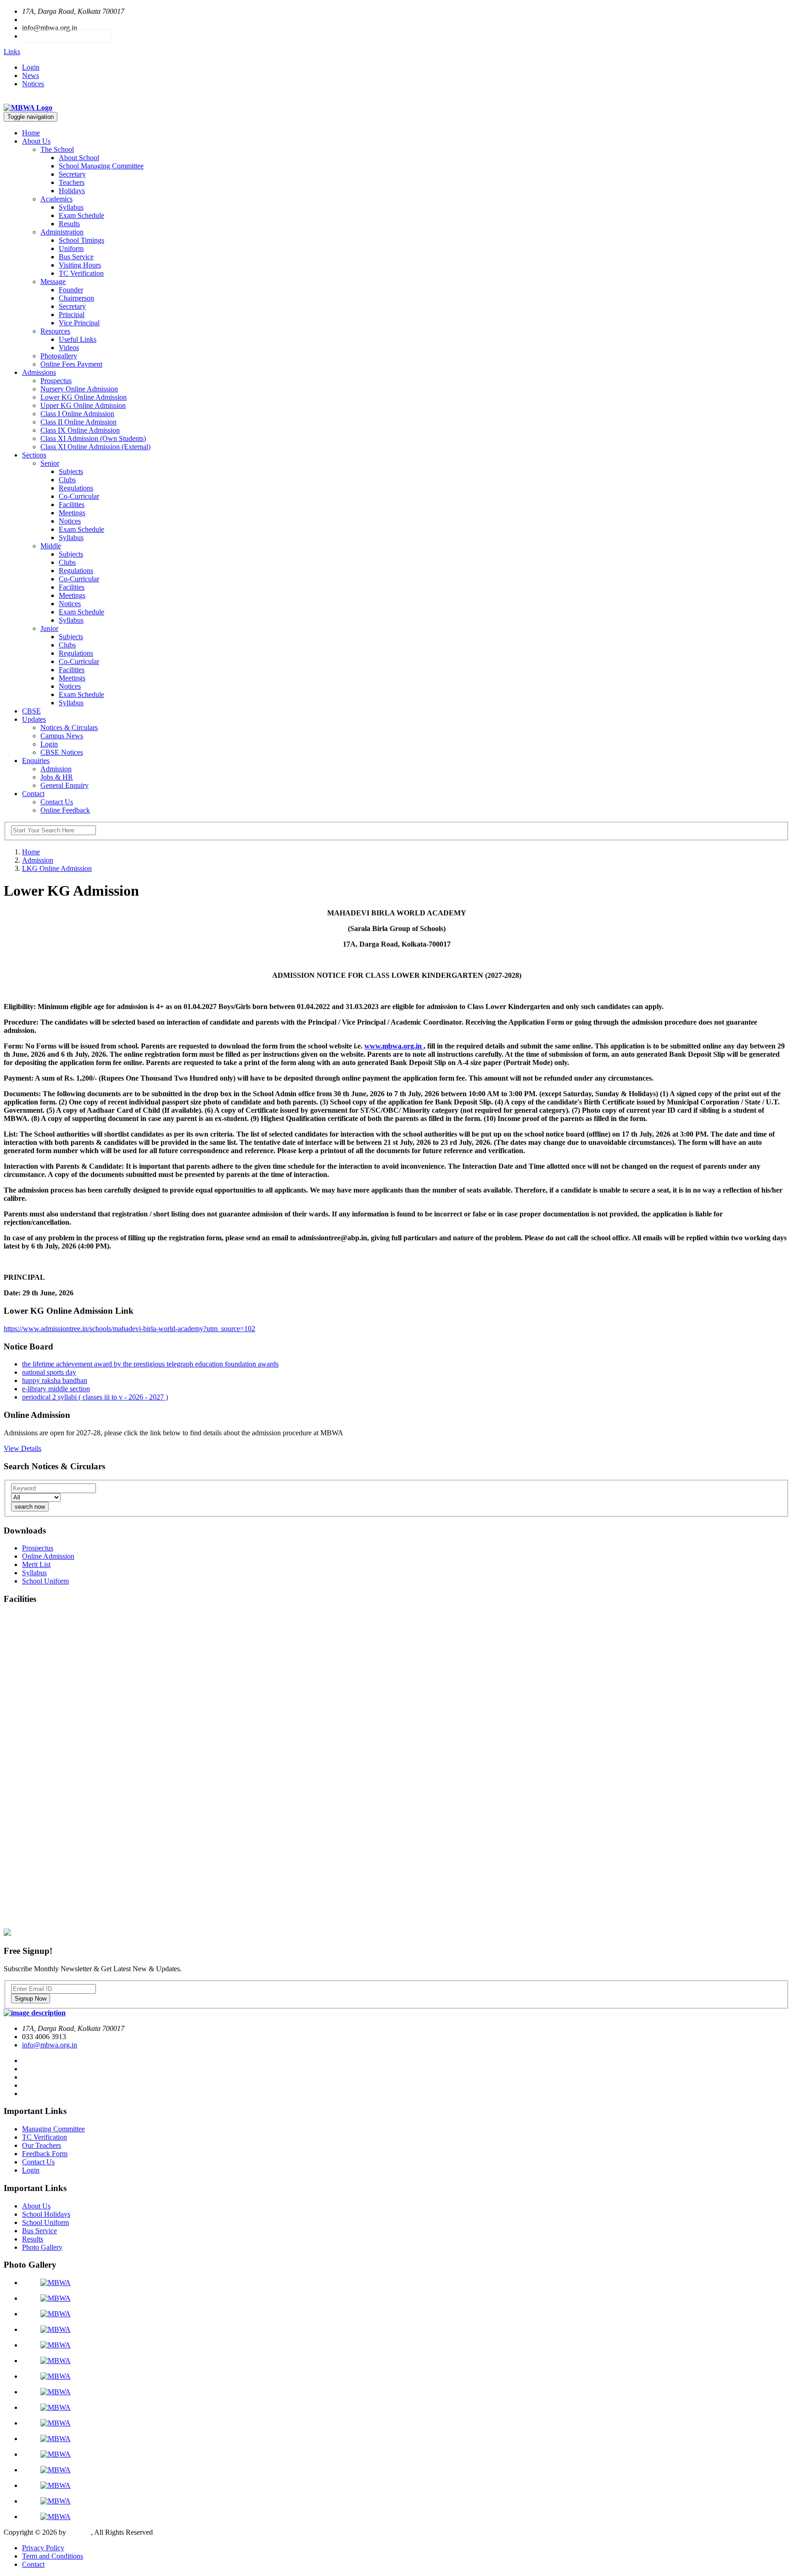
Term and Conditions (53, 2556)
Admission (56, 769)
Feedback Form (45, 2154)
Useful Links (78, 339)
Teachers (72, 182)
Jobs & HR (57, 777)
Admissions (39, 372)
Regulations (76, 488)
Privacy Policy (43, 2548)
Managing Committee (53, 2129)
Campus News (62, 736)
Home (31, 133)
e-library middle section (56, 1389)
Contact (33, 794)
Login (31, 67)
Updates (34, 719)
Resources (55, 331)
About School (79, 158)
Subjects (71, 471)
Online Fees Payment (71, 364)
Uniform (71, 248)
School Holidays (46, 2214)
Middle (51, 546)
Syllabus (71, 207)
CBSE (31, 711)
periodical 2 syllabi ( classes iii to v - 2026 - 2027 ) (95, 1397)
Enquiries (36, 761)
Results (69, 224)
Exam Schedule (81, 215)
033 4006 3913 (44, 20)
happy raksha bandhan (55, 1380)
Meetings (72, 513)
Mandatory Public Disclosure (67, 36)
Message (53, 282)
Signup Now (31, 1999)
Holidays (72, 191)
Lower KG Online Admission (84, 397)
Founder (71, 290)
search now (30, 1507)
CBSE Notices (62, 752)
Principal (72, 315)
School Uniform (45, 2222)
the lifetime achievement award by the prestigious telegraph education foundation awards (150, 1364)
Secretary (72, 174)
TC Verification (81, 273)
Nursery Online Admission (79, 389)
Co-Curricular (79, 496)
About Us (36, 141)
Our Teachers (42, 2145)
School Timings (81, 240)
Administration (62, 232)
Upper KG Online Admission (83, 405)
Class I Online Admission (77, 414)
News (31, 75)
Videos (69, 348)
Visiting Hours (80, 265)
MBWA (79, 2532)
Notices (33, 84)
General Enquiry (64, 785)
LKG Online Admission (57, 868)
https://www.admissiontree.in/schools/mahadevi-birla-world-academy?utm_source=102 (129, 1329)
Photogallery (59, 356)
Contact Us (57, 802)
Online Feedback (65, 810)
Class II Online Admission (78, 422)
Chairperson (76, 298)
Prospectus (56, 381)
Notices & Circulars (69, 728)
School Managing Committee (101, 166)
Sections (34, 455)
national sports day (49, 1372)
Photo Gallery (42, 2247)
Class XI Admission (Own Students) (93, 438)
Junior (49, 628)
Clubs (67, 480)
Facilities (72, 505)
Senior (50, 463)
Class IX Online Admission (80, 430)
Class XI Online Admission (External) (95, 447)
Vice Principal (79, 323)
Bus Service (76, 257)
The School (57, 149)
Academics (56, 199)
